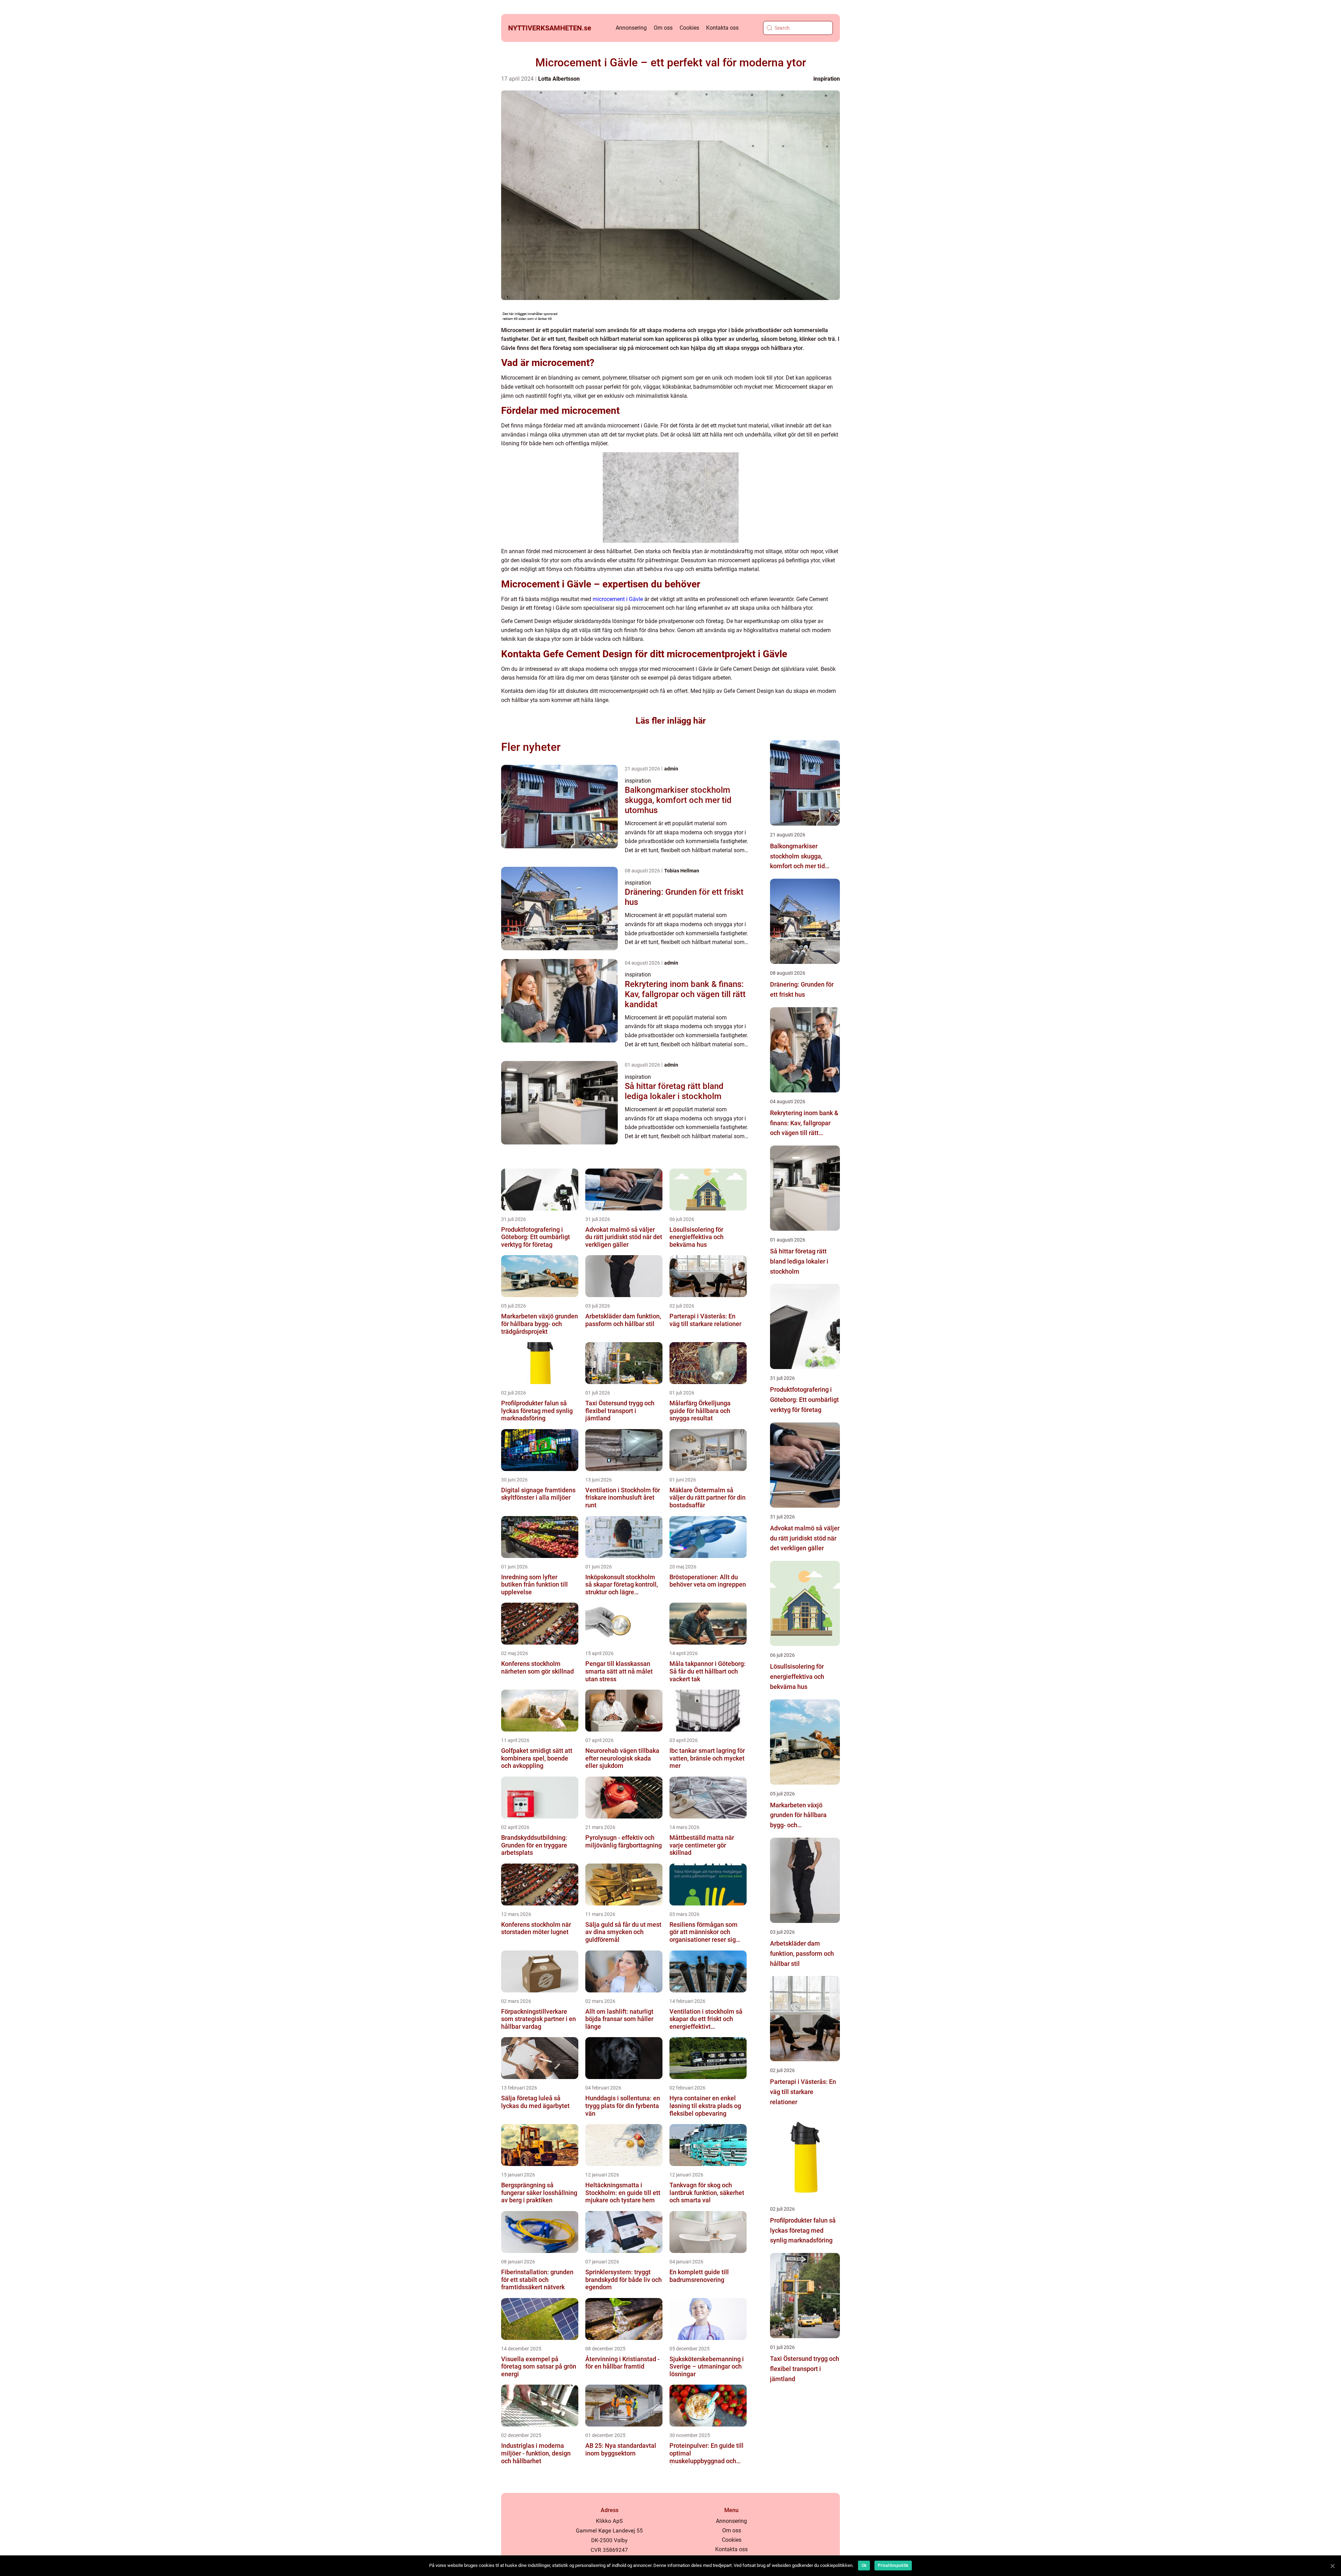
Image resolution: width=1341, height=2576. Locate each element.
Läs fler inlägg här (671, 721)
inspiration (827, 79)
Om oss (663, 28)
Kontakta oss (722, 28)
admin (671, 769)
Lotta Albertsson (559, 79)
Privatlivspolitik (893, 2566)
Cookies (689, 28)
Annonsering (631, 28)
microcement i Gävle (618, 599)
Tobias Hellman (682, 871)
